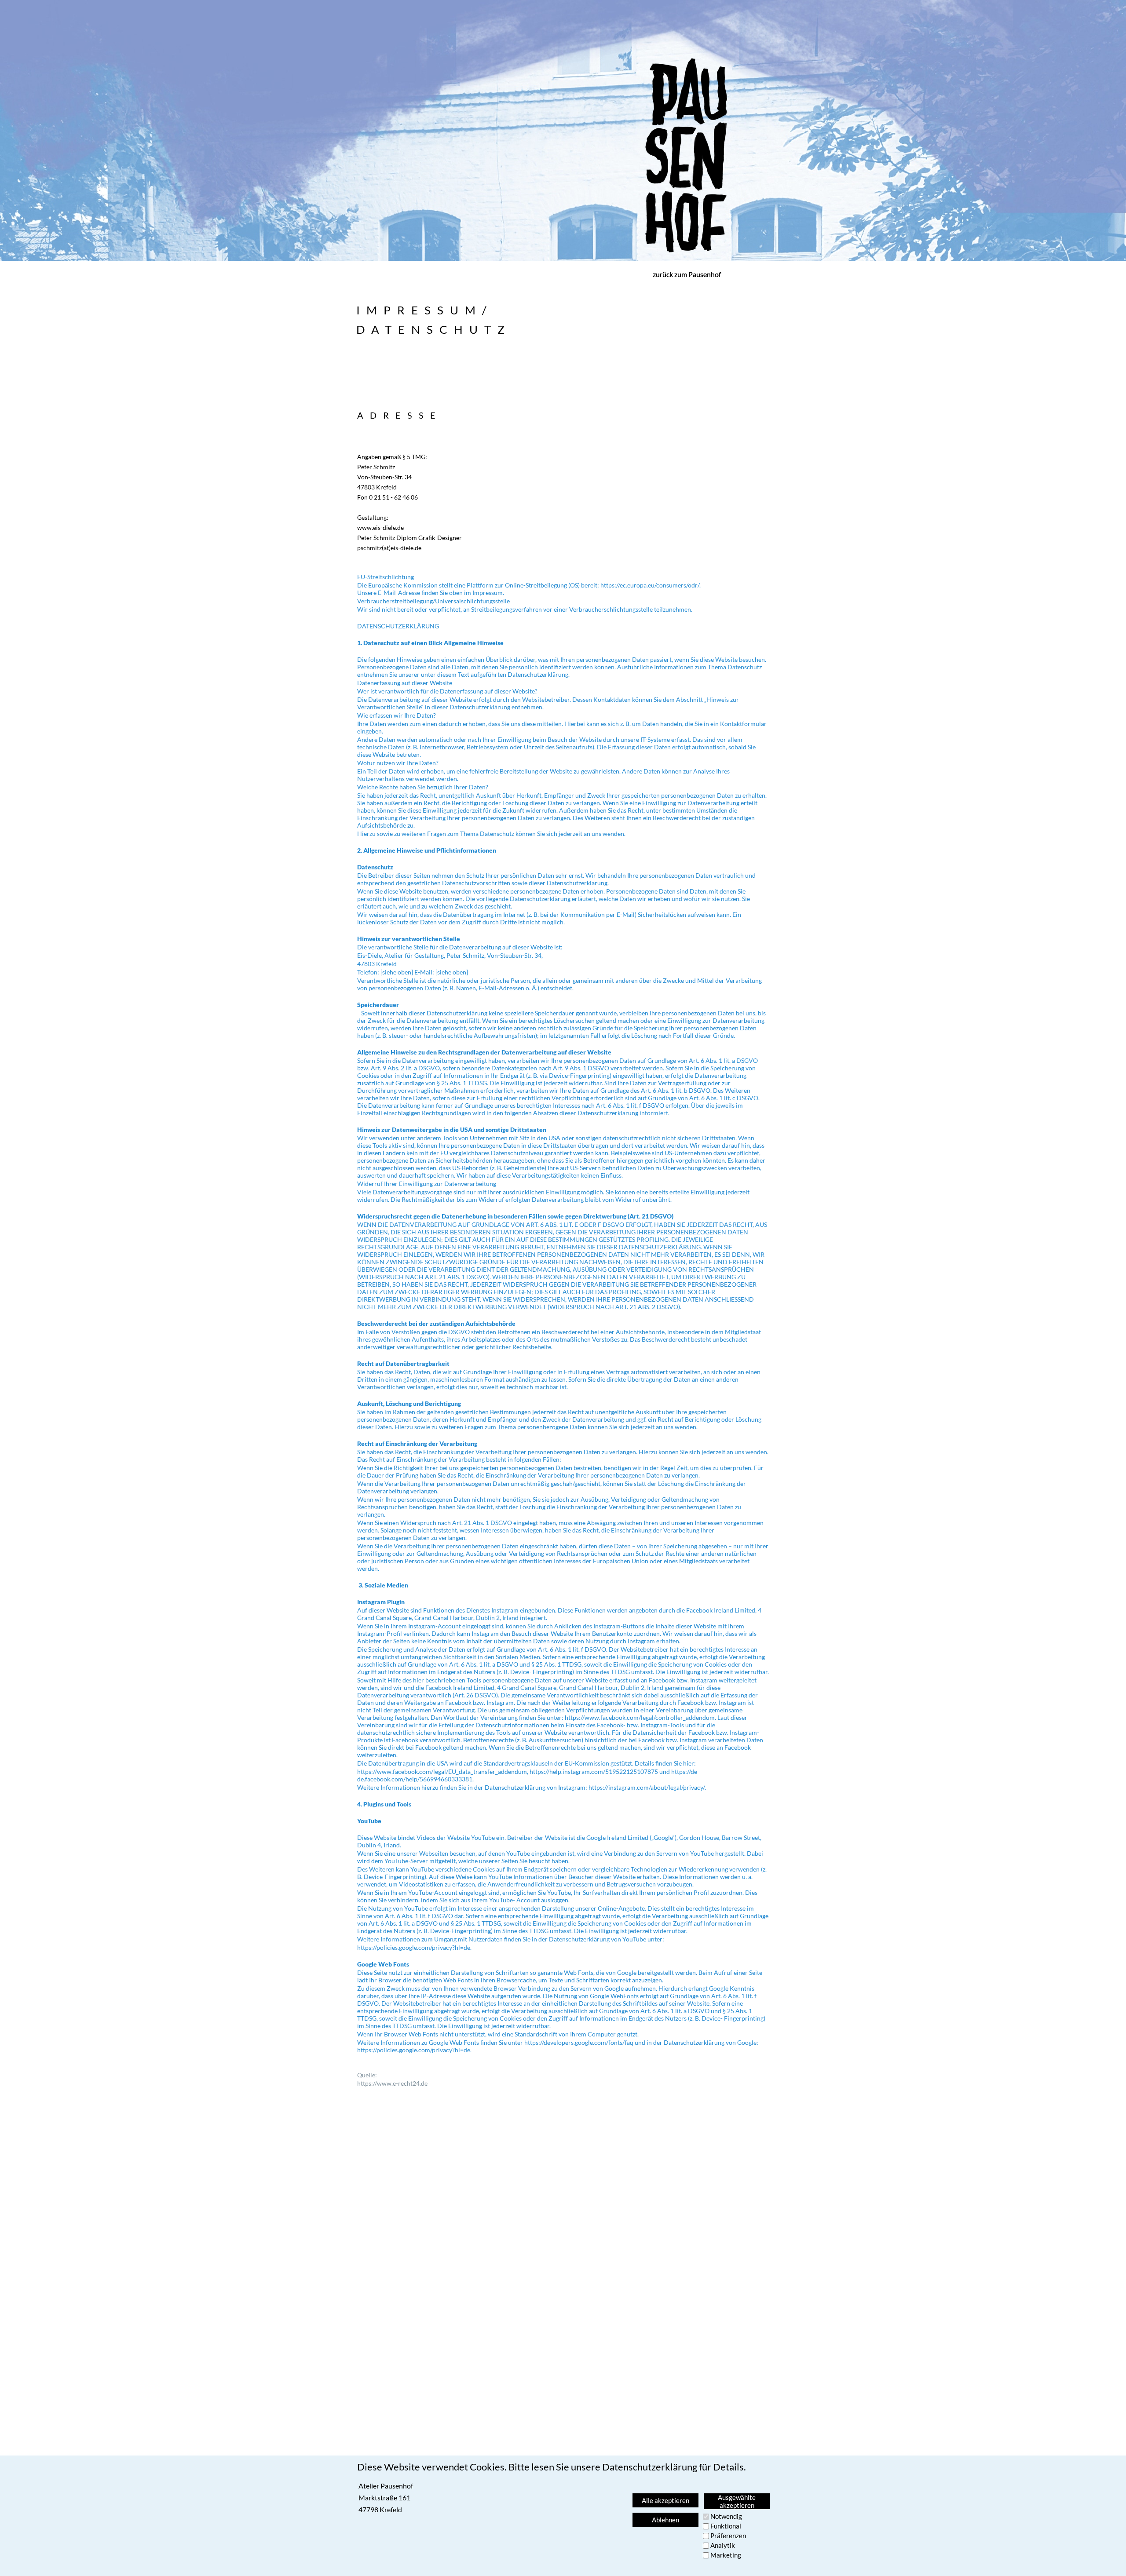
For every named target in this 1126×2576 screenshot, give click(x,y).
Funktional (726, 2526)
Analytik (723, 2545)
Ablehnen (665, 2520)
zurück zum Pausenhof (687, 274)
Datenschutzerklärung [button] (650, 2467)
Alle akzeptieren (665, 2500)
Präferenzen (728, 2536)
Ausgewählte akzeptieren (737, 2501)
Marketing (726, 2555)
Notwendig (726, 2516)
